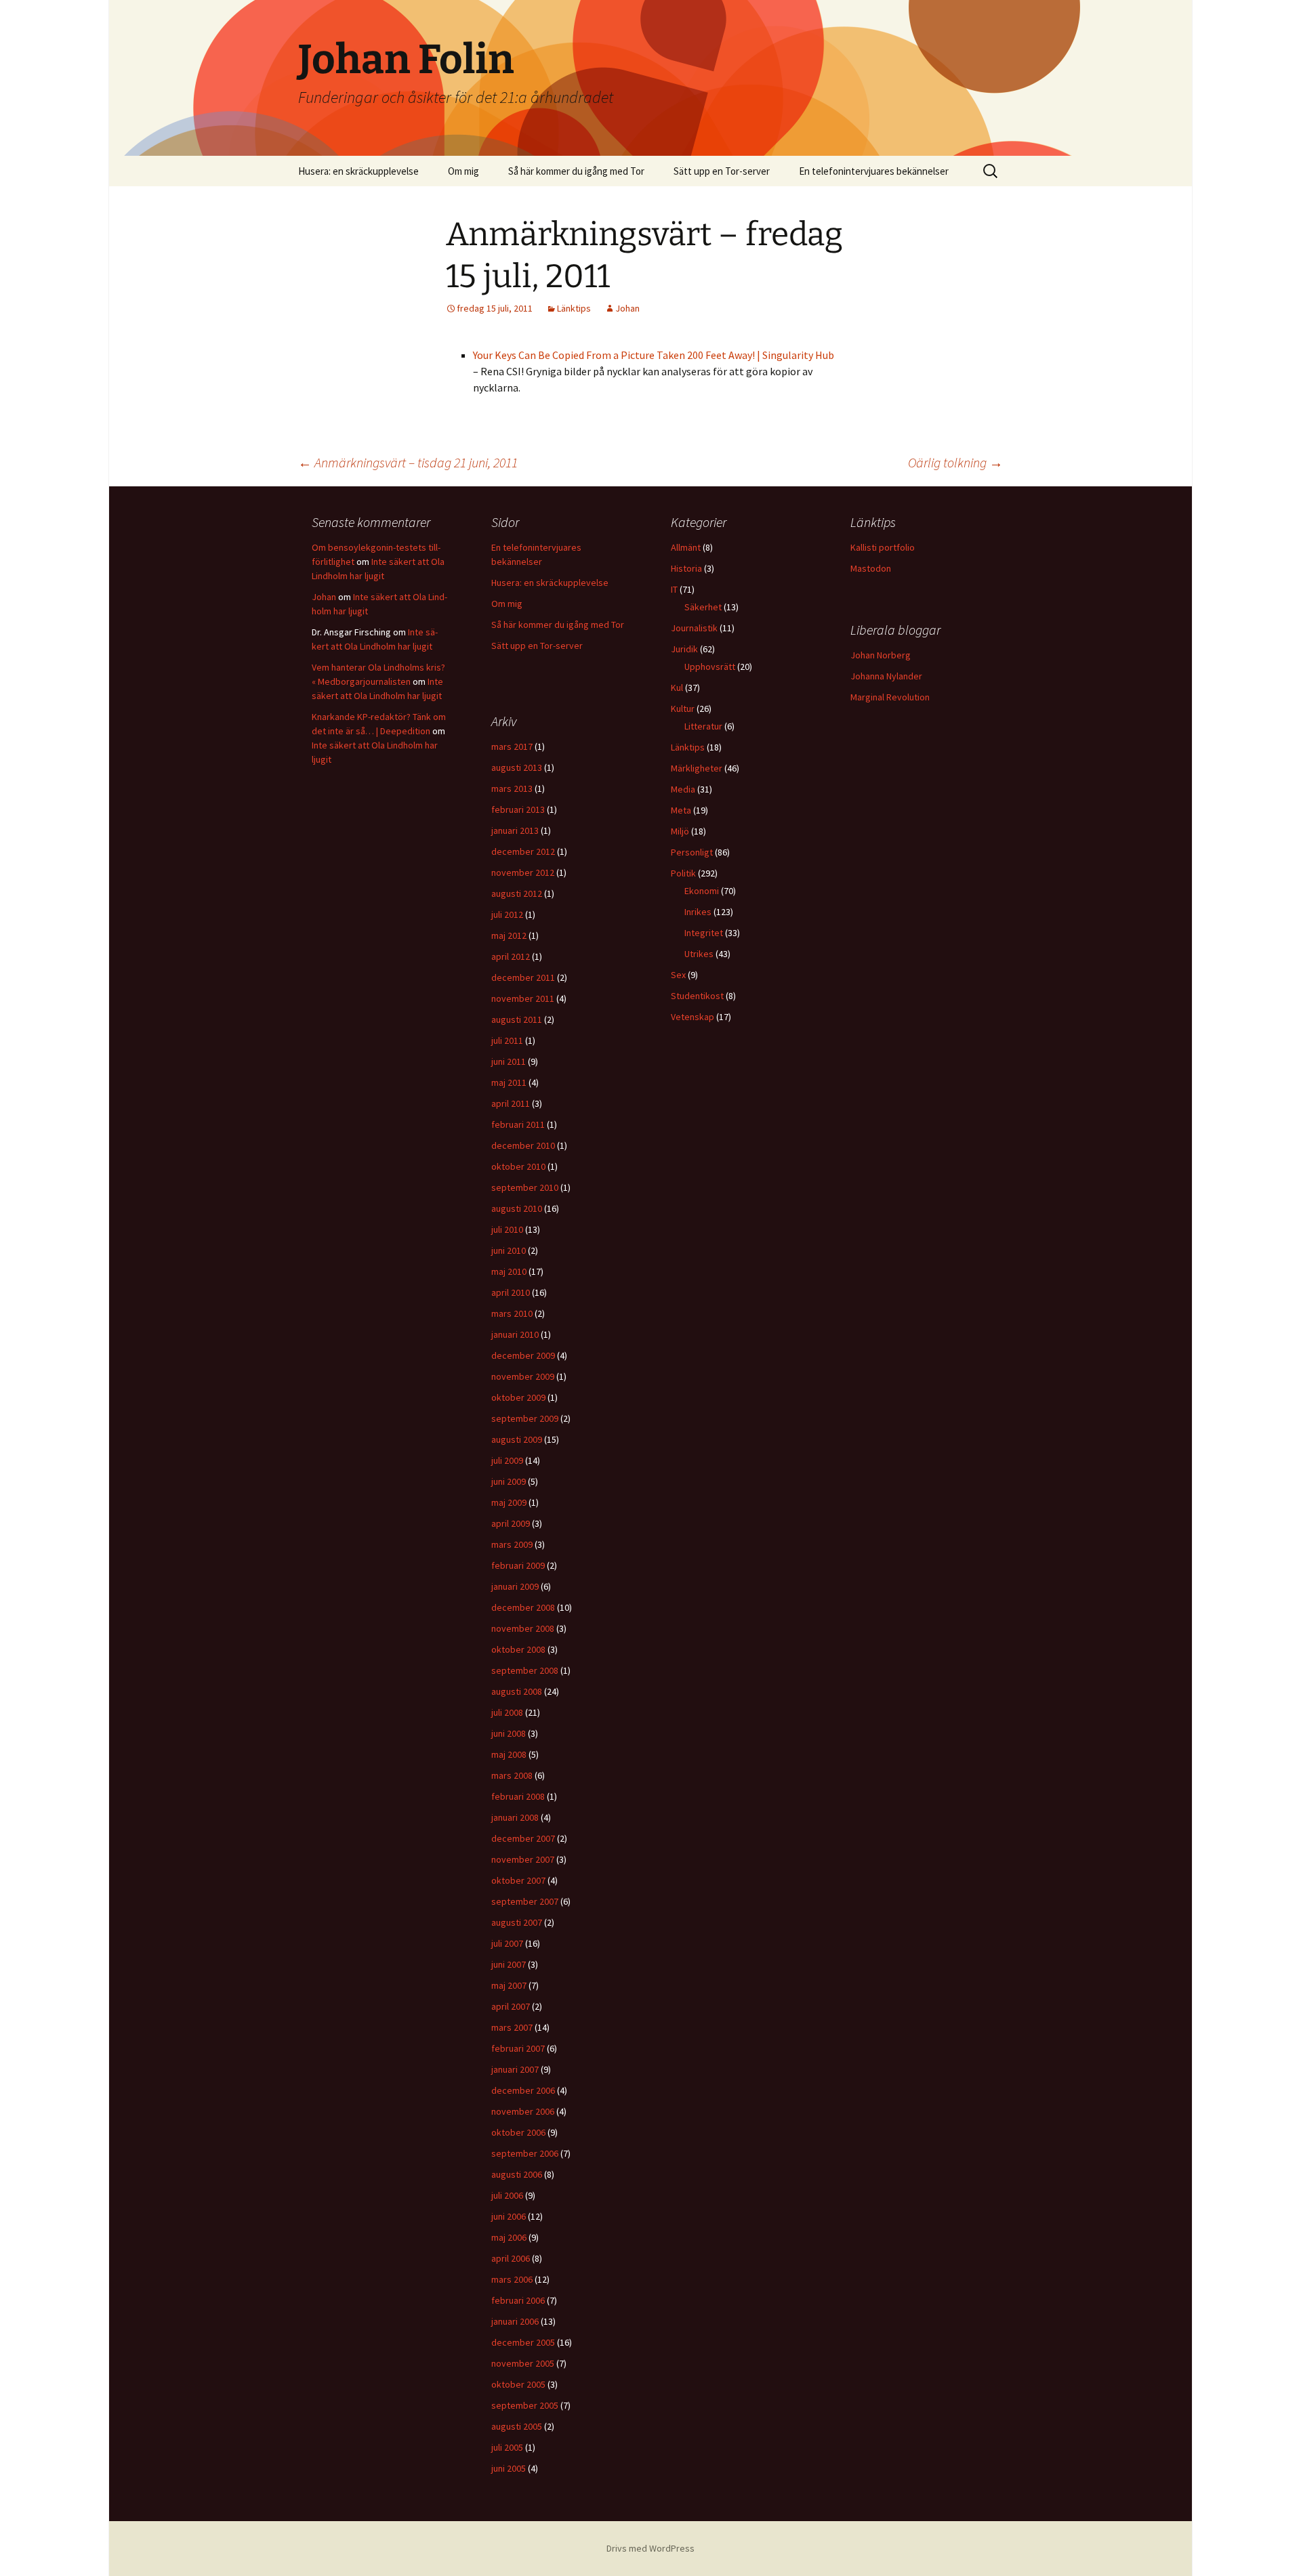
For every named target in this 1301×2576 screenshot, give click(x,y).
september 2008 (525, 1670)
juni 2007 (509, 1964)
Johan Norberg (881, 655)
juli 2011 (507, 1040)
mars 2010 (512, 1313)
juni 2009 (509, 1481)
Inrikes (698, 912)
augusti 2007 (517, 1922)
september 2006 (525, 2153)
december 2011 (523, 977)
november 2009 (523, 1376)
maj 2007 (509, 1985)
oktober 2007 (518, 1880)
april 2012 (511, 956)
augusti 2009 (517, 1439)
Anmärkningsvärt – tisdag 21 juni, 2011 (408, 462)
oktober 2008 (518, 1649)
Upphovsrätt (710, 667)
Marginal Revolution (890, 697)
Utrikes (699, 954)
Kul (677, 688)
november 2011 (523, 998)
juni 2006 (509, 2216)
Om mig (463, 171)
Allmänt (686, 547)
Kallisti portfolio (883, 547)
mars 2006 (512, 2279)
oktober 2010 (518, 1166)
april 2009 (511, 1523)
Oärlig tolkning (955, 462)
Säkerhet (703, 607)
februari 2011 (518, 1124)
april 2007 (511, 2006)
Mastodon (871, 568)
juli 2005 (507, 2447)
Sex (678, 975)
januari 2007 (515, 2069)
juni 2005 (509, 2468)
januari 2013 (515, 830)
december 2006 (523, 2090)
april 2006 (511, 2258)
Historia (686, 568)
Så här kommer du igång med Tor (576, 171)
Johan (627, 308)
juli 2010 (507, 1229)
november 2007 (523, 1859)
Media (683, 789)
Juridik (684, 649)
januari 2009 (515, 1586)
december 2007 (523, 1838)
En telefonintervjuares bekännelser (874, 171)
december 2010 (523, 1145)
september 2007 (525, 1901)
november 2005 (523, 2363)
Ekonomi (702, 891)
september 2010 (525, 1187)
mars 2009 (512, 1544)
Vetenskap (693, 1017)
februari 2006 (518, 2300)
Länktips (574, 308)
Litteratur (703, 726)
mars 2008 (512, 1775)
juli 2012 (507, 914)
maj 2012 (509, 935)
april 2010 (511, 1292)
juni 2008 (509, 1733)
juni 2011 (509, 1061)
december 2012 (523, 851)
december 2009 (523, 1355)
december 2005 (523, 2342)
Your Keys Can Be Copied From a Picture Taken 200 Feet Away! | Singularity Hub (654, 355)
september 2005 (525, 2405)
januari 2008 (515, 1817)
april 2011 (511, 1103)
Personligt (692, 852)
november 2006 (523, 2111)
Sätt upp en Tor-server (722, 171)
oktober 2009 (518, 1397)
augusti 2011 (517, 1019)
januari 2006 (515, 2321)
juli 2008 (507, 1712)
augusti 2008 (517, 1691)
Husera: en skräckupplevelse (358, 171)
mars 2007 (512, 2027)
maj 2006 (509, 2237)
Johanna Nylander (886, 676)
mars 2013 (512, 788)
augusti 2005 (517, 2426)
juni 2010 (509, 1250)
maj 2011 (509, 1082)
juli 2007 (507, 1943)
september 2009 (525, 1418)
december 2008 (523, 1607)
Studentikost (697, 996)
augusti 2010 (517, 1208)
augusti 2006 (517, 2174)
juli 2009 (507, 1460)
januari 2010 (515, 1334)
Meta (681, 810)
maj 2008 (509, 1754)
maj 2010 (509, 1271)
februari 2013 (518, 809)
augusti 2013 (517, 767)
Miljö (680, 831)
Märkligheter (697, 768)
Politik (683, 873)
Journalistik (694, 628)
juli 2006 (507, 2195)
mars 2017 (512, 746)
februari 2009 (518, 1565)
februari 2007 (518, 2048)
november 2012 (523, 872)
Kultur (683, 709)
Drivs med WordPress (650, 2548)
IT (674, 589)
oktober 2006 (518, 2132)
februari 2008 (518, 1796)
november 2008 (523, 1628)
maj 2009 (509, 1502)
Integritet (704, 933)
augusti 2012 (517, 893)
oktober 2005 (518, 2384)
